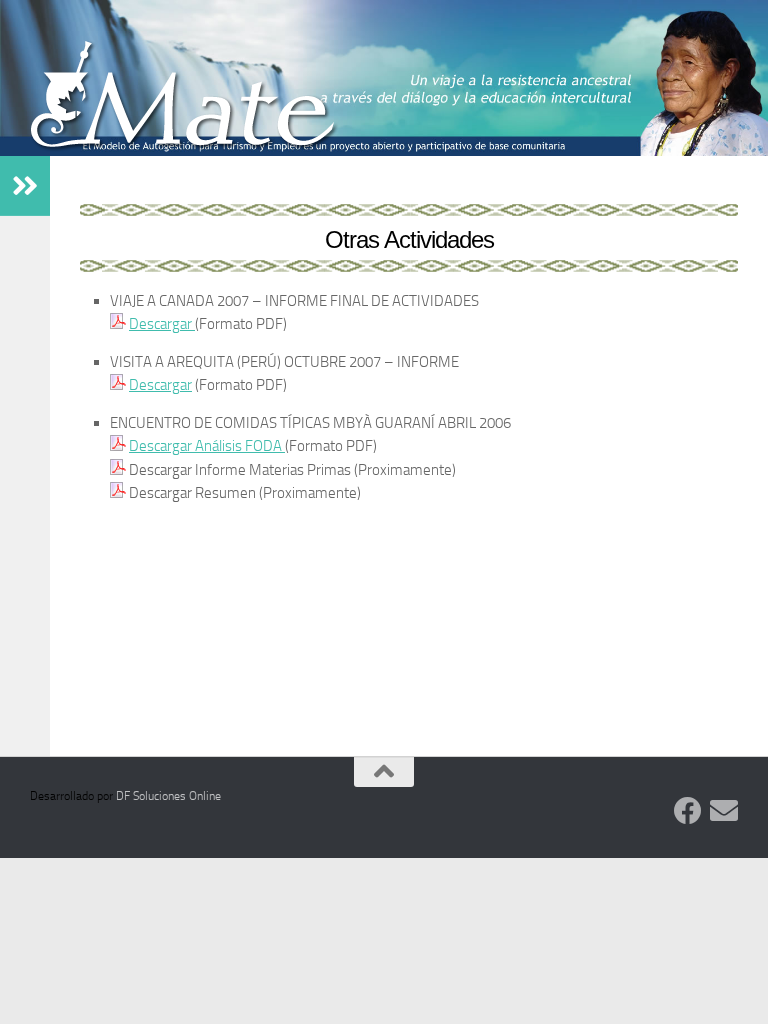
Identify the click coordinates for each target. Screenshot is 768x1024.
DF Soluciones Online (168, 796)
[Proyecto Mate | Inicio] (184, 103)
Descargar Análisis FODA (207, 446)
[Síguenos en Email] (724, 811)
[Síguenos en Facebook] (688, 811)
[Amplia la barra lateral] (25, 186)
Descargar (162, 324)
